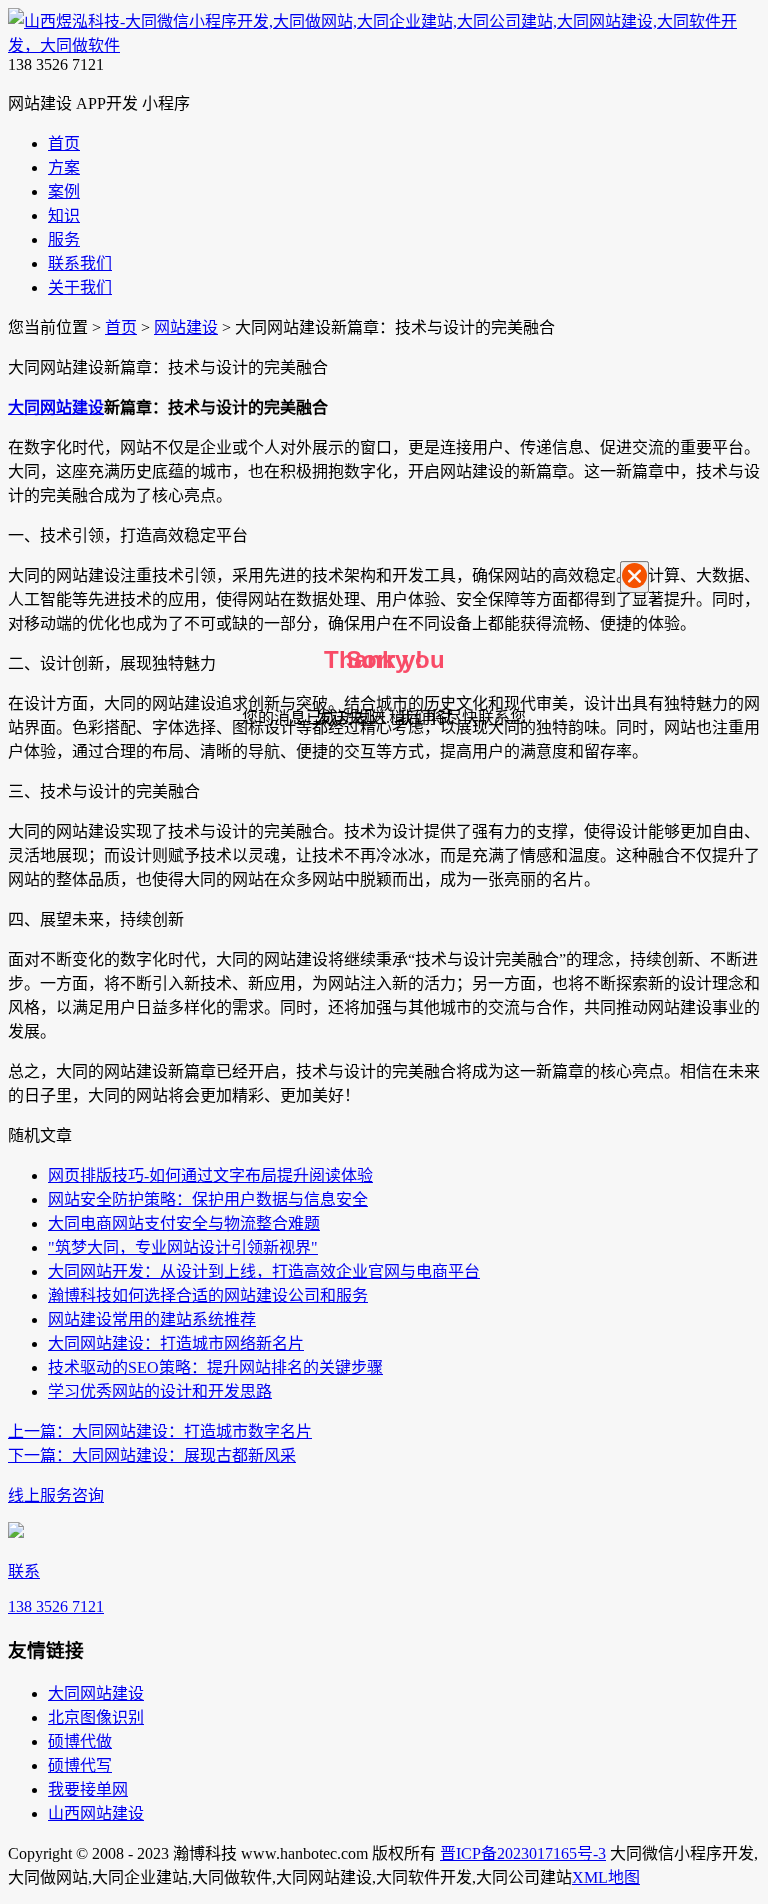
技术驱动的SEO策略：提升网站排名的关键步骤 (215, 1367)
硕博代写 (80, 1765)
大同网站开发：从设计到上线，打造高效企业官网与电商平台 (264, 1271)
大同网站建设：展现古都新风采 (152, 1455)
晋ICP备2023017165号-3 (523, 1853)
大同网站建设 (56, 407)
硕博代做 (80, 1741)
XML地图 (606, 1877)
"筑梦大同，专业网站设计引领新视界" (183, 1247)
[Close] (634, 578)
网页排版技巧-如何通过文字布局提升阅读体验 (210, 1175)
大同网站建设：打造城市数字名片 (160, 1431)
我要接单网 (88, 1789)
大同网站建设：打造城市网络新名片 (176, 1343)
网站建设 (186, 327)
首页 (121, 327)
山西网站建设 (96, 1813)
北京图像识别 (96, 1717)
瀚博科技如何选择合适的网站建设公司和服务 (208, 1295)
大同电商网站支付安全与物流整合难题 (184, 1223)
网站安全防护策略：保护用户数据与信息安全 (208, 1199)
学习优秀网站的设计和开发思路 (160, 1391)
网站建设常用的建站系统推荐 (152, 1319)
